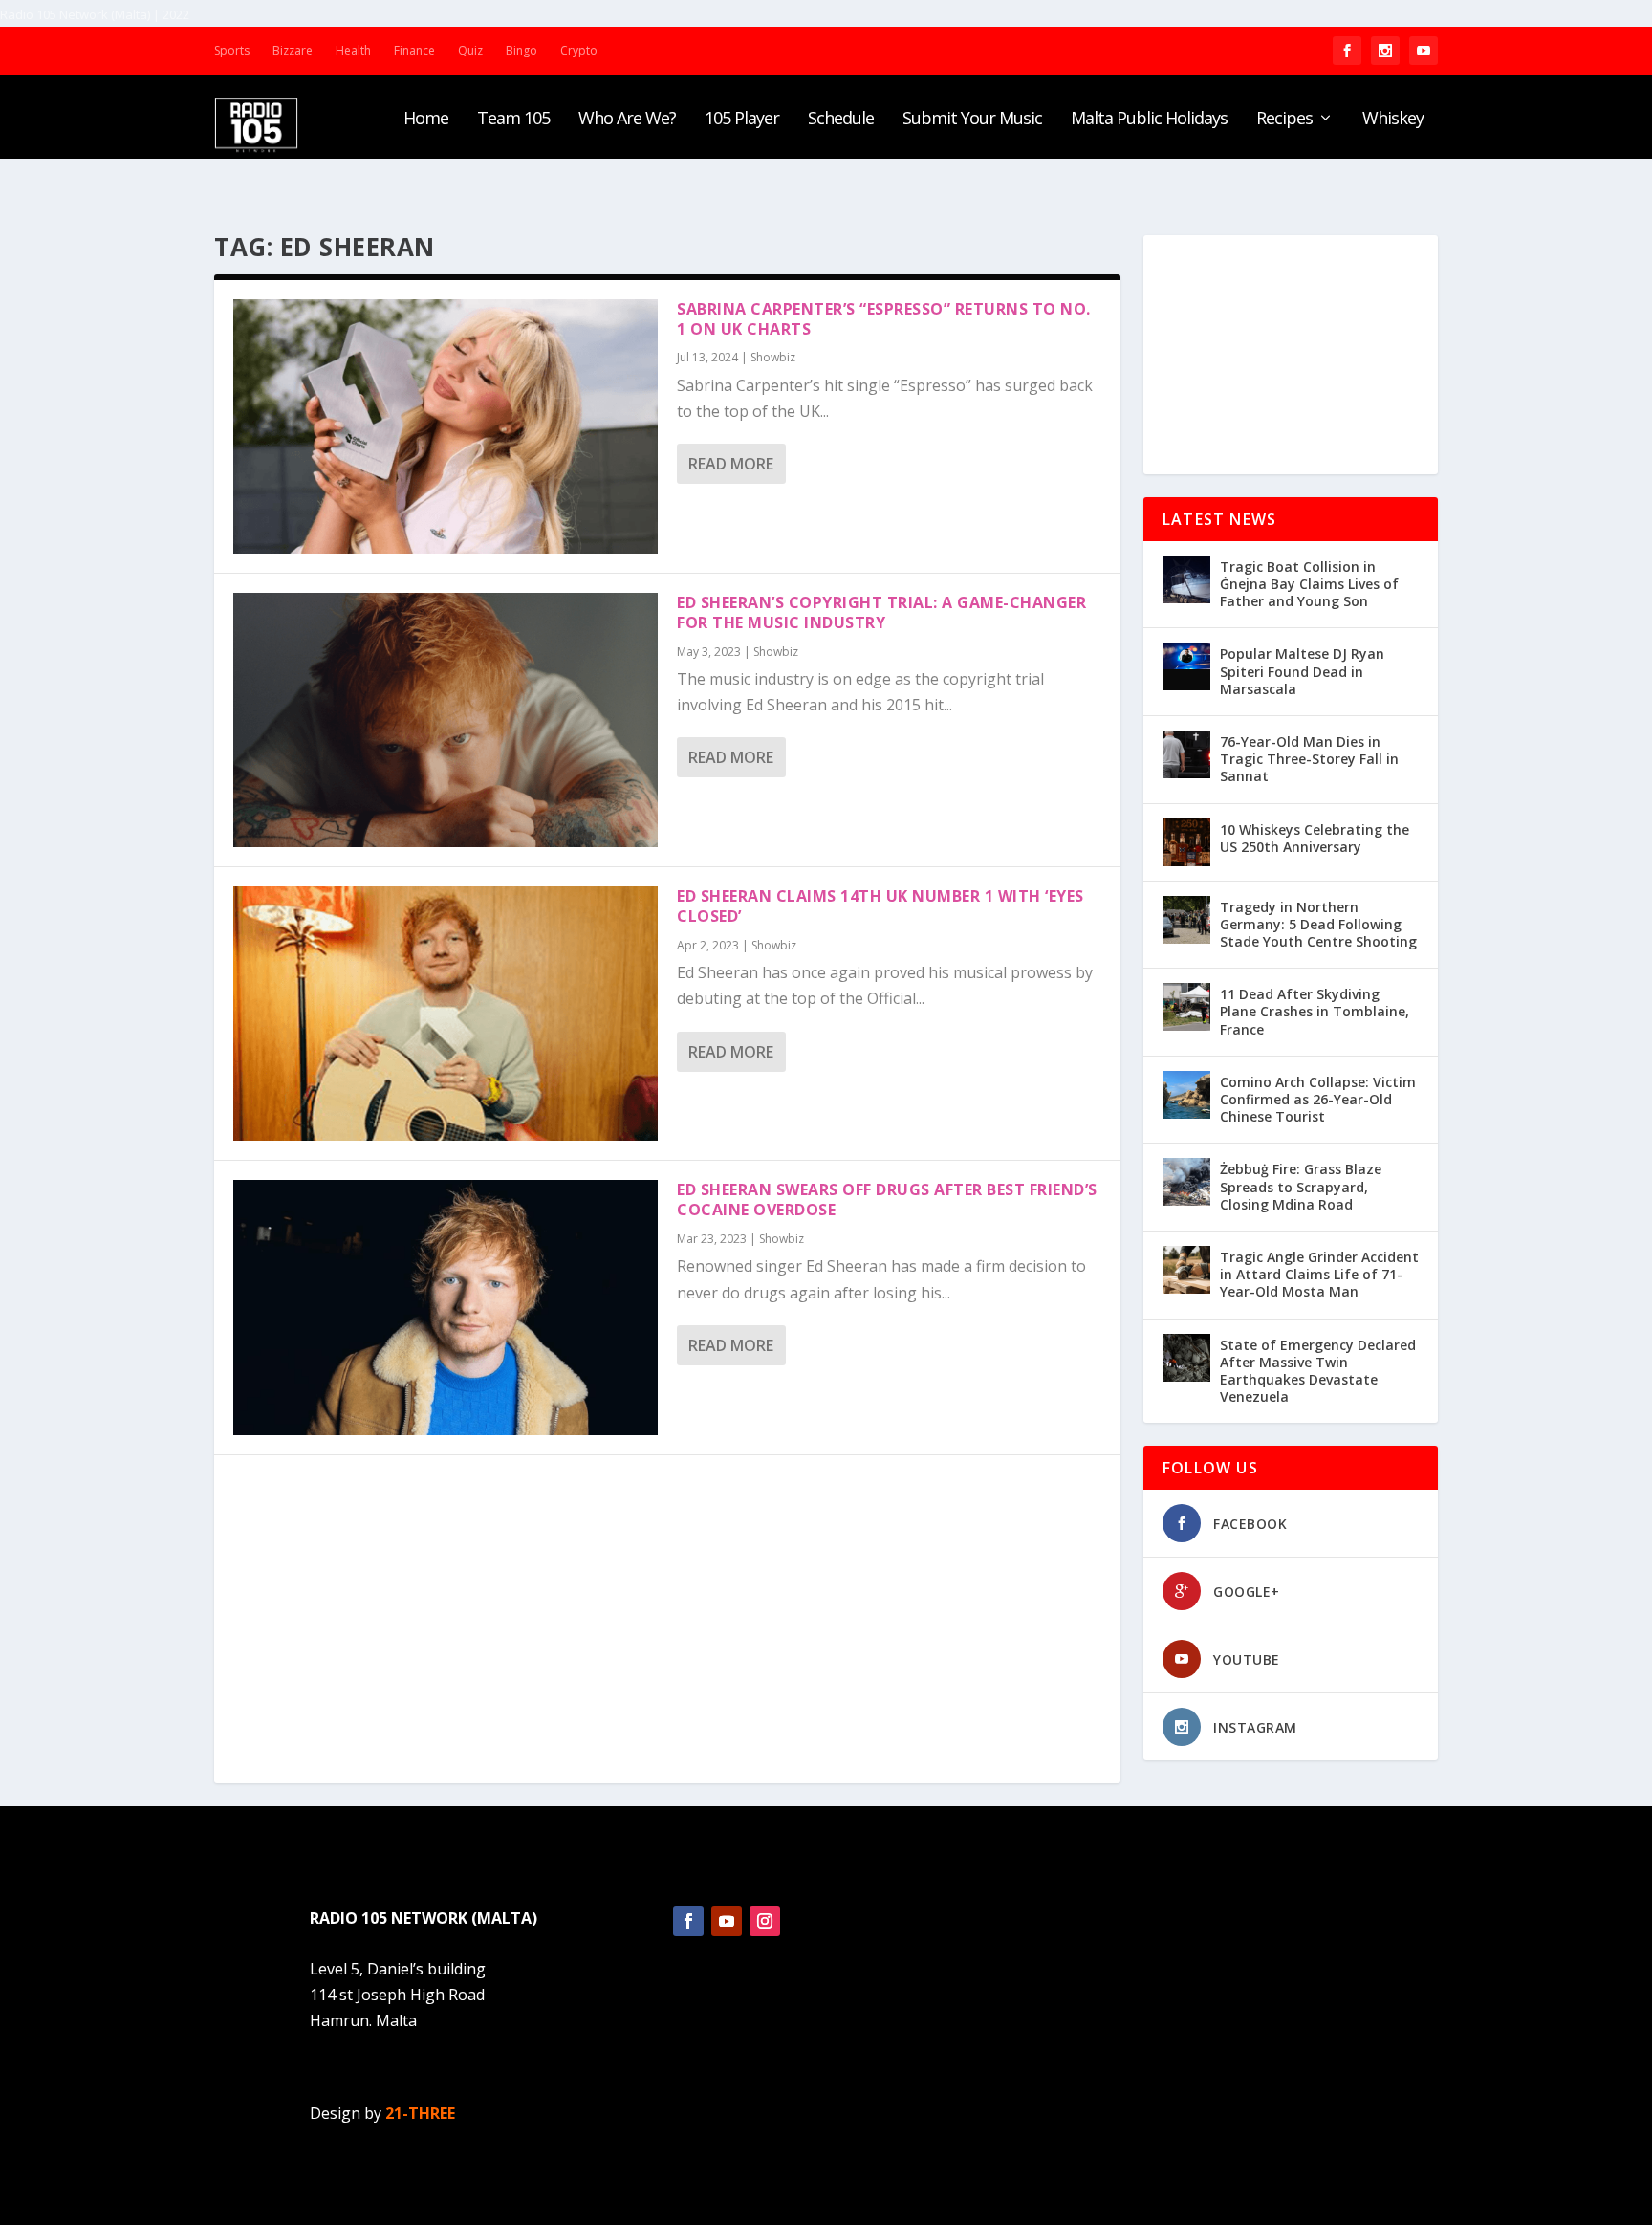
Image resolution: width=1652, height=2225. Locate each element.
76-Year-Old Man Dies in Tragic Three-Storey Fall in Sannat (1309, 759)
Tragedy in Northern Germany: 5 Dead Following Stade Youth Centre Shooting (1318, 924)
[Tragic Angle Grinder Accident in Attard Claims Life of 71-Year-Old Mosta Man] (1186, 1270)
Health (353, 50)
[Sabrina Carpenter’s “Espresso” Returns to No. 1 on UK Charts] (446, 426)
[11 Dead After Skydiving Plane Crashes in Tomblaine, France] (1186, 1007)
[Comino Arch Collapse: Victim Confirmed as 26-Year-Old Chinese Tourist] (1186, 1095)
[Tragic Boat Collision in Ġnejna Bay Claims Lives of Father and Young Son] (1186, 579)
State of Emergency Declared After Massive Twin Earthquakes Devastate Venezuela (1318, 1371)
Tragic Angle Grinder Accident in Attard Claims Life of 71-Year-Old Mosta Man (1319, 1274)
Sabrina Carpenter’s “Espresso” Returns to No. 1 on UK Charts (884, 319)
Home (426, 120)
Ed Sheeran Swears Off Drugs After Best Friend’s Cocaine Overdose (887, 1200)
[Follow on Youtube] (727, 1921)
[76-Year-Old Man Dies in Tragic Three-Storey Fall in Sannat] (1186, 754)
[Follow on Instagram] (765, 1921)
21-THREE (420, 2113)
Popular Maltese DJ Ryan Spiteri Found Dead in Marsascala (1302, 671)
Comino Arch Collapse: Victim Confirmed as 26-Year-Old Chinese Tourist (1318, 1099)
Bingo (522, 50)
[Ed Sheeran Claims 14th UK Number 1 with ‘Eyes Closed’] (446, 1014)
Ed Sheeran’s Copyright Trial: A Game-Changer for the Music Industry (881, 612)
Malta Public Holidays (1149, 120)
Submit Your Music (972, 120)
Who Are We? (627, 120)
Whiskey (1393, 120)
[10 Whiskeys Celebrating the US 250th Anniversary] (1186, 842)
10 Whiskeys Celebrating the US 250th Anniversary (1315, 838)
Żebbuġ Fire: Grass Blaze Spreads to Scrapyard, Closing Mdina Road (1301, 1186)
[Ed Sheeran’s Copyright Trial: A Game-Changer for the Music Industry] (446, 720)
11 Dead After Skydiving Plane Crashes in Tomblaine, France (1315, 1011)
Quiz (470, 50)
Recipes (1284, 120)
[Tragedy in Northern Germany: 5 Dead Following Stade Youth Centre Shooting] (1186, 920)
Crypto (579, 50)
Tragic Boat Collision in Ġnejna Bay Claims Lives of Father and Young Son (1309, 584)
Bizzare (293, 50)
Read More (731, 464)
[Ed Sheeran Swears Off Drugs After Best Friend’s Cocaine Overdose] (446, 1307)
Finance (414, 50)
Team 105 (513, 120)
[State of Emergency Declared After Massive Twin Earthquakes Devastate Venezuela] (1186, 1358)
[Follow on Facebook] (688, 1921)
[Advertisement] (1291, 355)
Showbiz (773, 357)
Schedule (841, 120)
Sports (232, 50)
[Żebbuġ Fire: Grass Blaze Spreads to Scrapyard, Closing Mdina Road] (1186, 1182)
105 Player (742, 120)
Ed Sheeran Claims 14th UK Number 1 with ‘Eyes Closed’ (880, 906)
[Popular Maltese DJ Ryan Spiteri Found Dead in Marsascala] (1186, 666)
